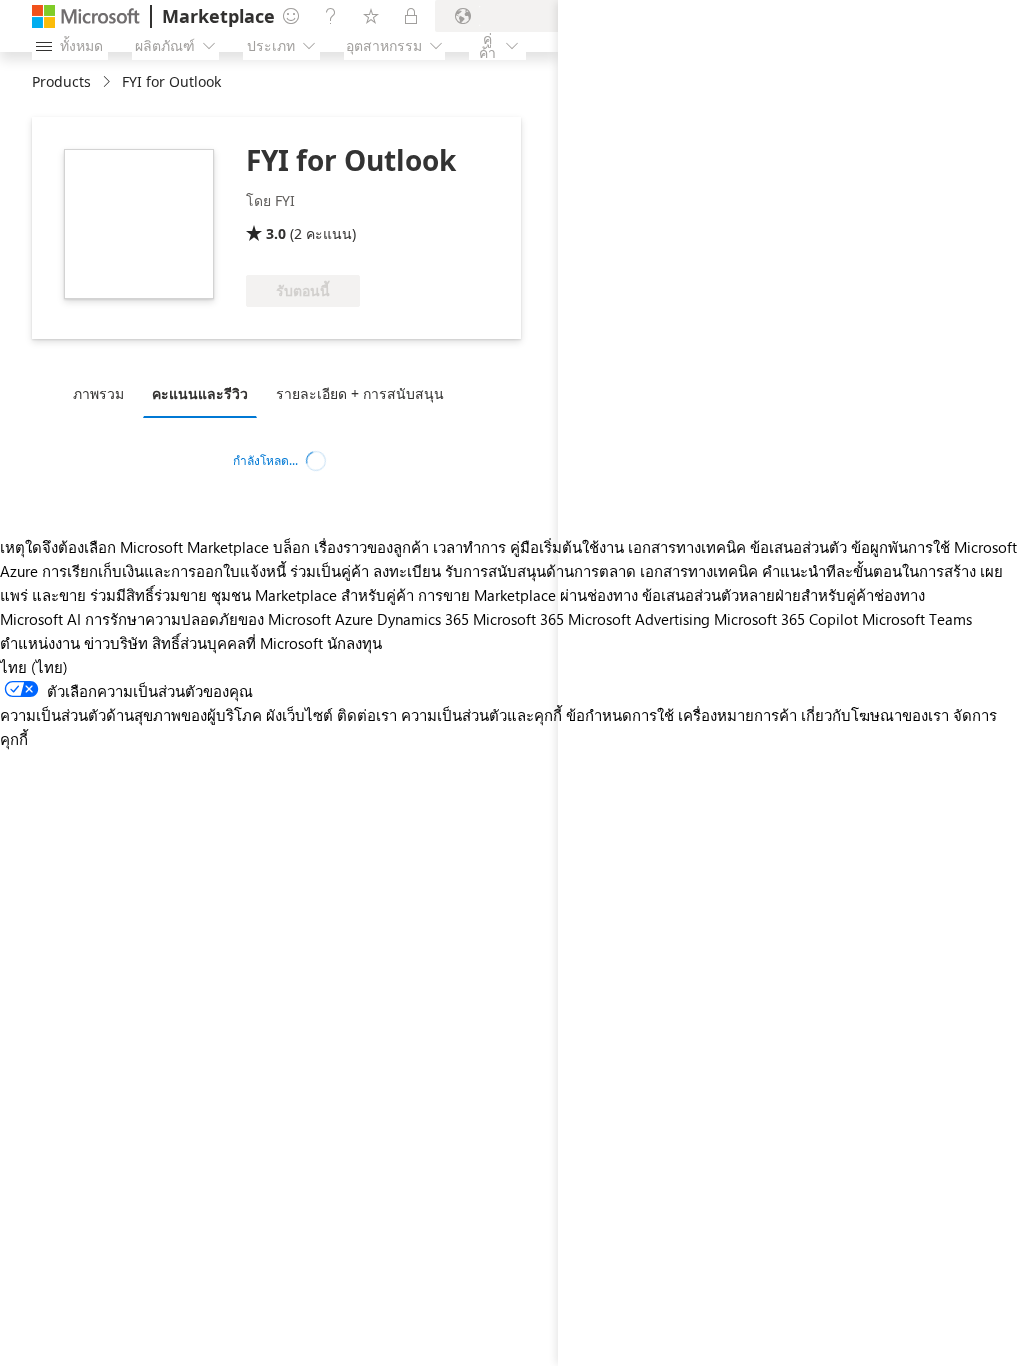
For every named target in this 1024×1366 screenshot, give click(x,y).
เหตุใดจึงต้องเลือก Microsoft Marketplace (134, 547)
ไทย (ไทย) (34, 667)
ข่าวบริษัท (116, 643)
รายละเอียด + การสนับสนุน (360, 393)
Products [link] (61, 81)
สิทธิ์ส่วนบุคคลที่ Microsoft (237, 643)
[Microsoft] (86, 16)
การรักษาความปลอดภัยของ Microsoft (208, 619)
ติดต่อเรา (367, 715)
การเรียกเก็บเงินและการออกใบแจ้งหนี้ (164, 571)
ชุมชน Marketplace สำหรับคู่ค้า (312, 595)
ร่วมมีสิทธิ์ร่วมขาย (148, 595)
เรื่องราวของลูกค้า (371, 547)
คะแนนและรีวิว (200, 393)
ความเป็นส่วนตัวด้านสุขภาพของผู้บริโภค (131, 715)
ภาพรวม (98, 393)
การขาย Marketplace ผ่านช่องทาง (528, 595)
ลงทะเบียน (407, 571)
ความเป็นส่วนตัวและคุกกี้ (481, 715)
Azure (354, 619)
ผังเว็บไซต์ (299, 715)
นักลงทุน (354, 643)
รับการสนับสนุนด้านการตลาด (540, 571)
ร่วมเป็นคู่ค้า (329, 571)
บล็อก (291, 547)
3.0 (276, 233)
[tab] (103, 393)
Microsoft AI (40, 619)
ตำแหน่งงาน (40, 643)
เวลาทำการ (469, 547)
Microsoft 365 (518, 619)
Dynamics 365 (423, 619)
